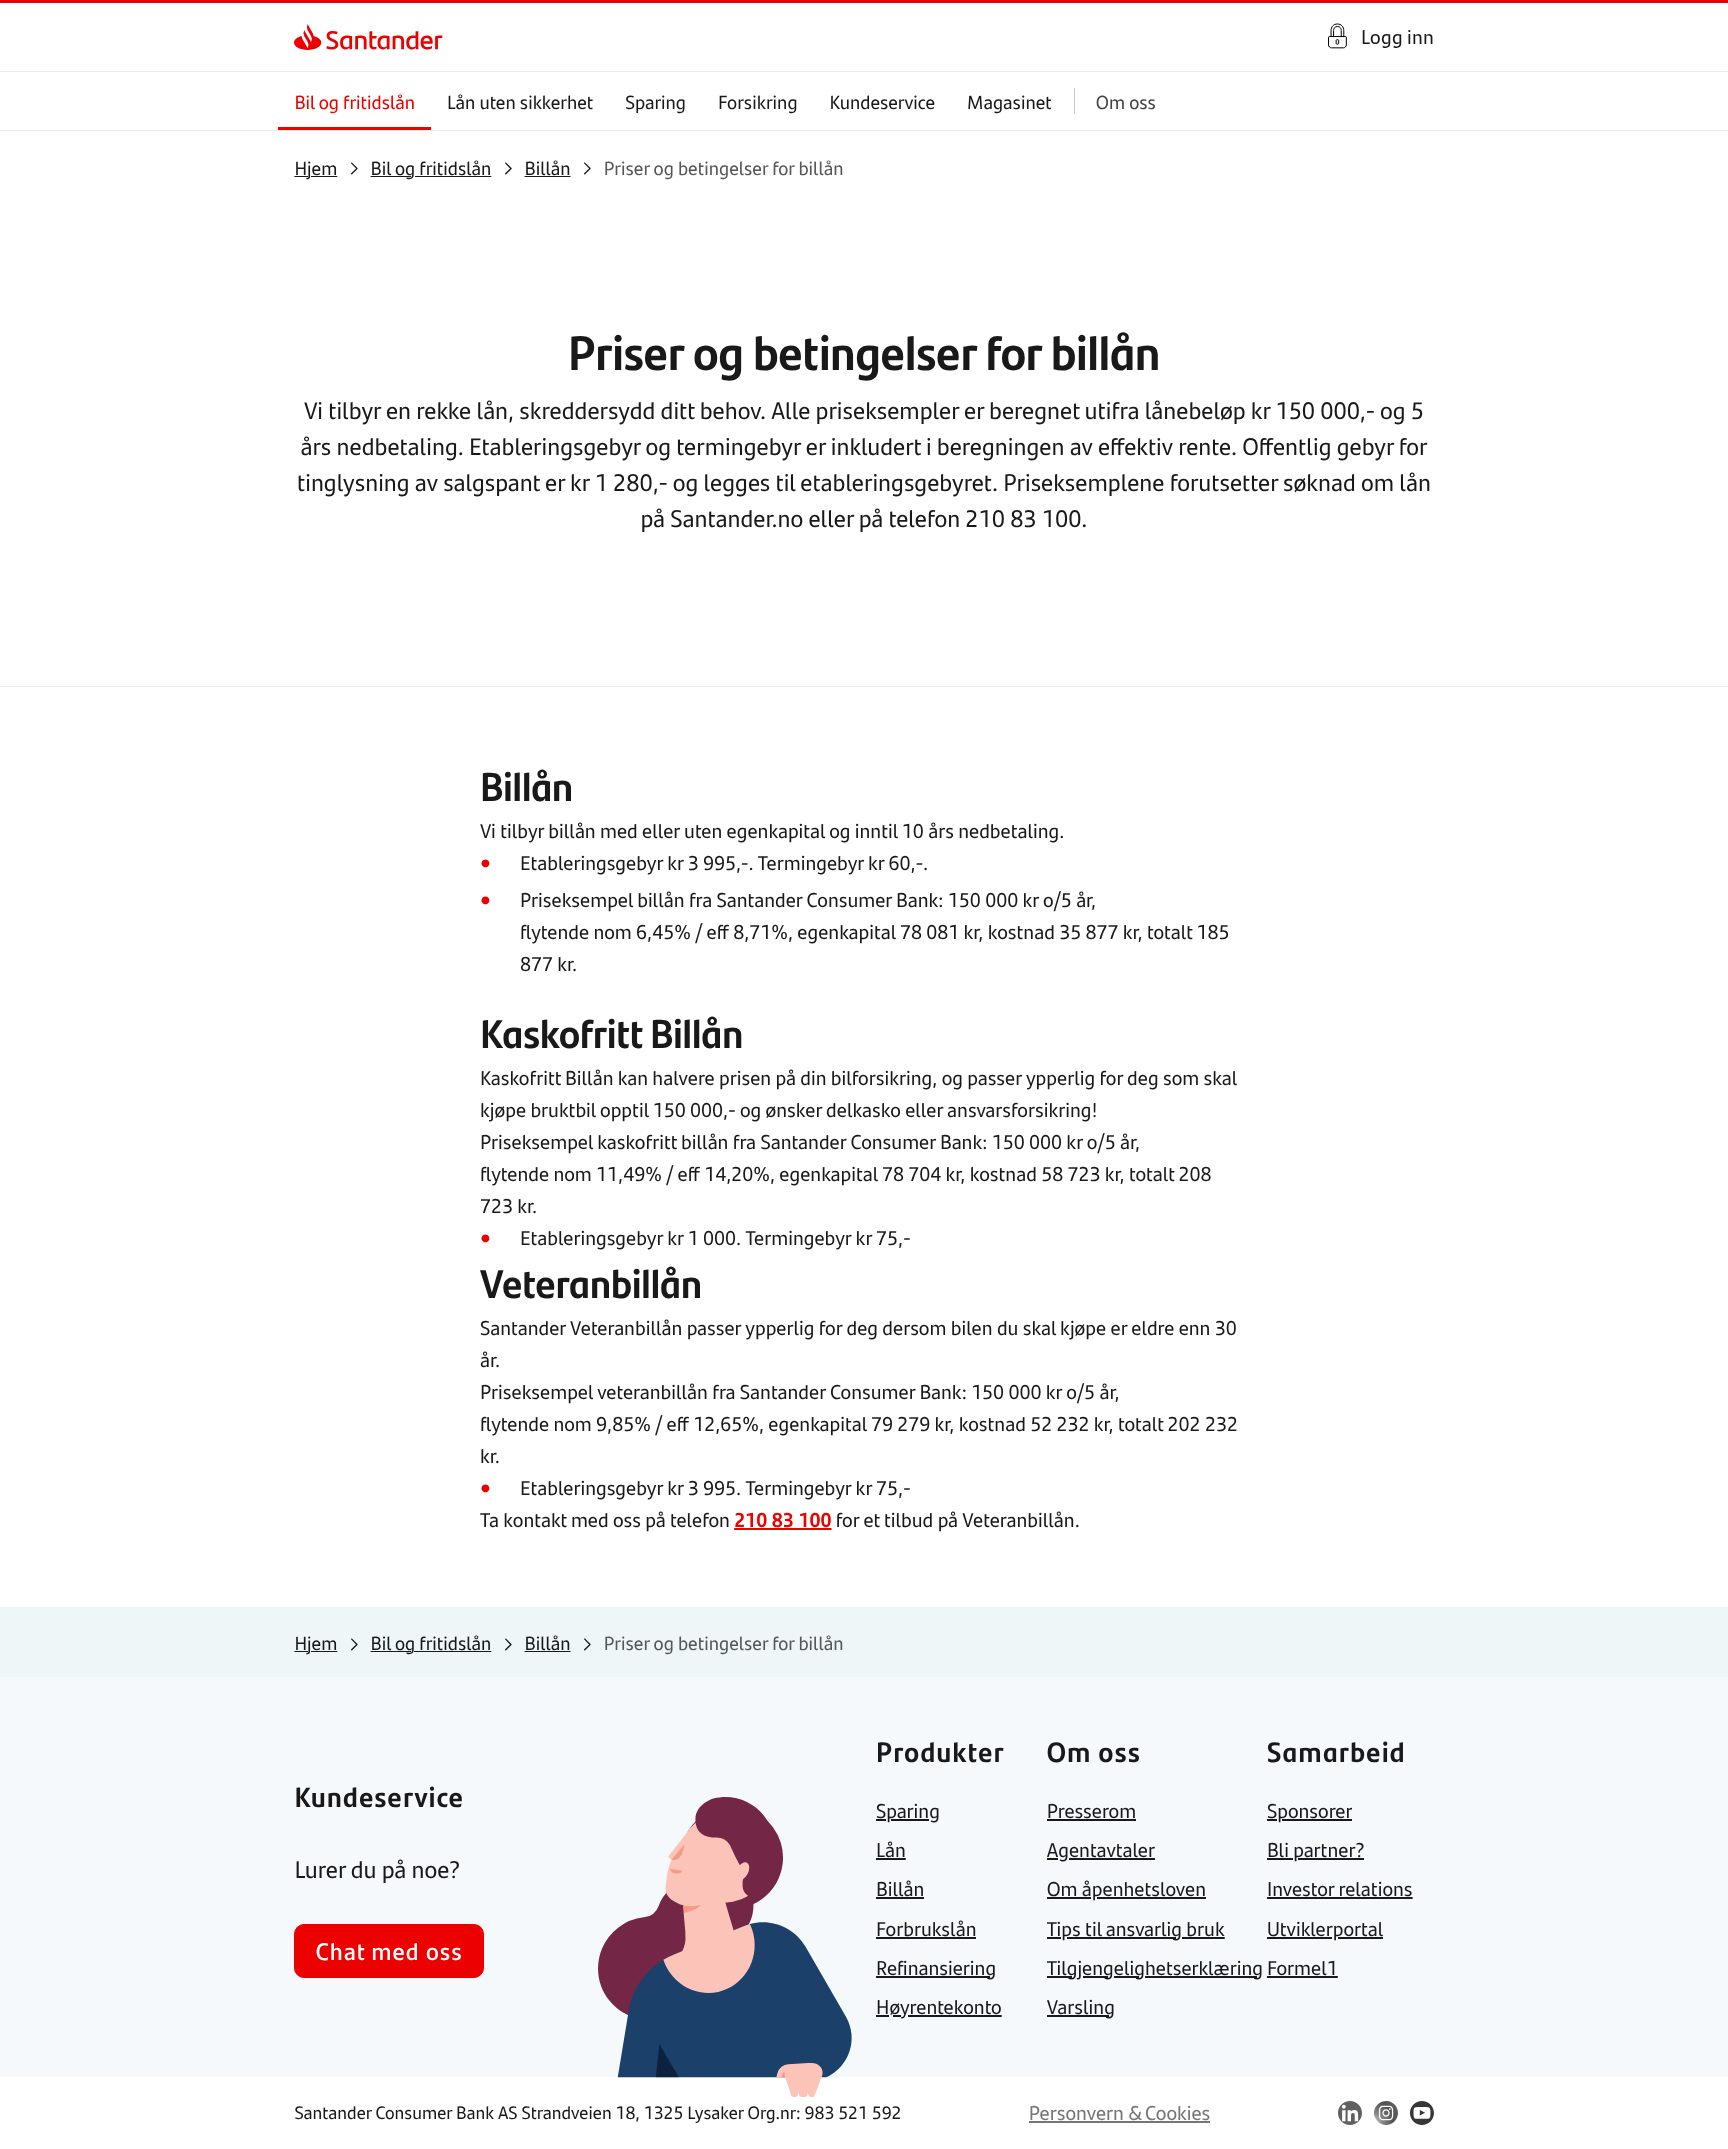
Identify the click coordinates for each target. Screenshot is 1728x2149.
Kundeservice (883, 101)
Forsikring (758, 101)
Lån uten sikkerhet (520, 101)
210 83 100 (782, 1519)
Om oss (1126, 101)
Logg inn (1397, 36)
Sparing (655, 101)
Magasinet (1009, 101)
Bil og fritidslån (354, 101)
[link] (311, 37)
